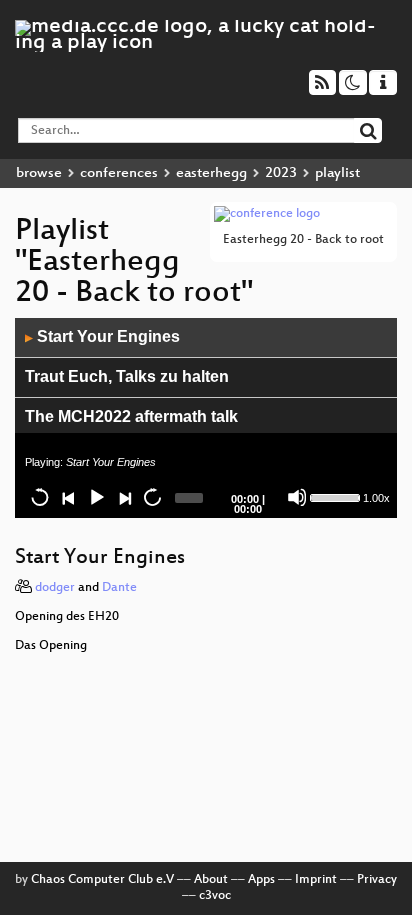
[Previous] (68, 497)
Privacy (377, 880)
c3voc (215, 896)
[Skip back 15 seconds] (40, 497)
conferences (119, 173)
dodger (55, 588)
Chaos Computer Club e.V (102, 880)
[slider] (334, 496)
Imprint (316, 880)
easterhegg (211, 173)
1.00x (376, 498)
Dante (119, 588)
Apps (261, 880)
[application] (206, 418)
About (211, 880)
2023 (281, 173)
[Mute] (297, 497)
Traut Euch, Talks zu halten (127, 376)
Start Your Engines (102, 336)
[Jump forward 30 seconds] (152, 497)
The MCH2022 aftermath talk (131, 416)
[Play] (96, 497)
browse (39, 173)
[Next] (124, 497)
